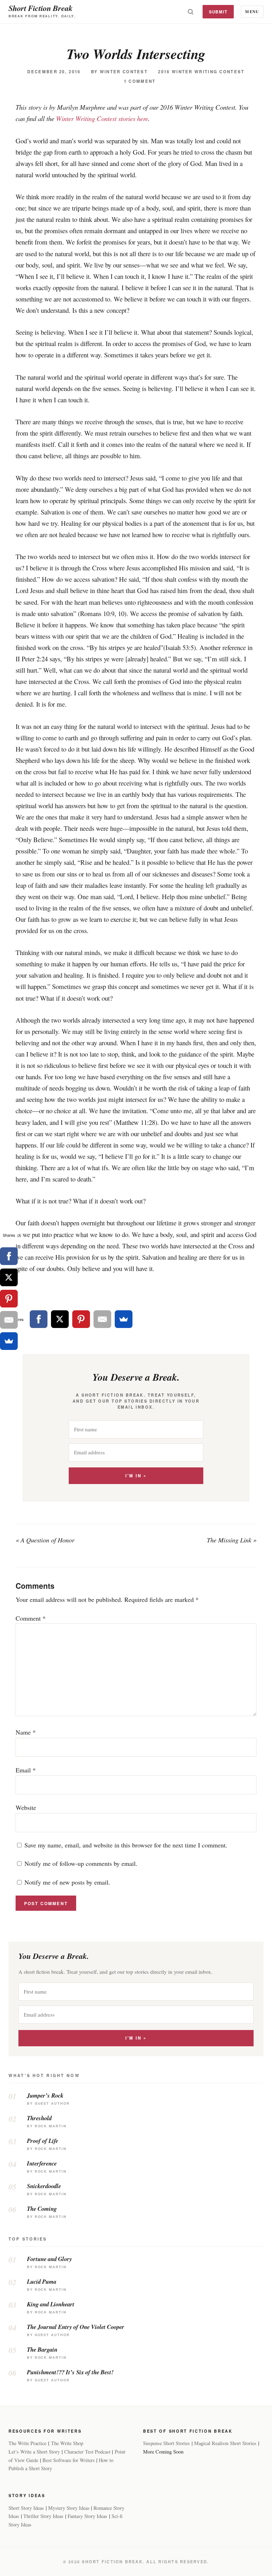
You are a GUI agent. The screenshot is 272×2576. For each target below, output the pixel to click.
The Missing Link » (232, 1540)
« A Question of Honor (45, 1540)
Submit (218, 12)
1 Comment (140, 81)
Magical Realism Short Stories (225, 2443)
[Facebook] (39, 1319)
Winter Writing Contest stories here (102, 118)
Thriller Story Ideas (43, 2516)
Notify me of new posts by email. (67, 1882)
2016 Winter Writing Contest (201, 72)
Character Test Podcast (87, 2452)
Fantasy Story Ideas (87, 2516)
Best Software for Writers (69, 2460)
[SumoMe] (124, 1319)
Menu (252, 11)
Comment (31, 1618)
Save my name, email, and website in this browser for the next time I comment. (126, 1845)
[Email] (102, 1319)
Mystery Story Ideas (69, 2508)
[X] (60, 1319)
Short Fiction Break (41, 8)
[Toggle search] (191, 12)
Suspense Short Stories (166, 2443)
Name (26, 1732)
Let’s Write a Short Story (34, 2452)
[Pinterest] (81, 1319)
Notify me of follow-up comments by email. (81, 1863)
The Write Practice (27, 2443)
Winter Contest (124, 72)
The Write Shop (67, 2443)
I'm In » (136, 1476)
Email (26, 1770)
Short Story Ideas (26, 2508)
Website (26, 1807)
